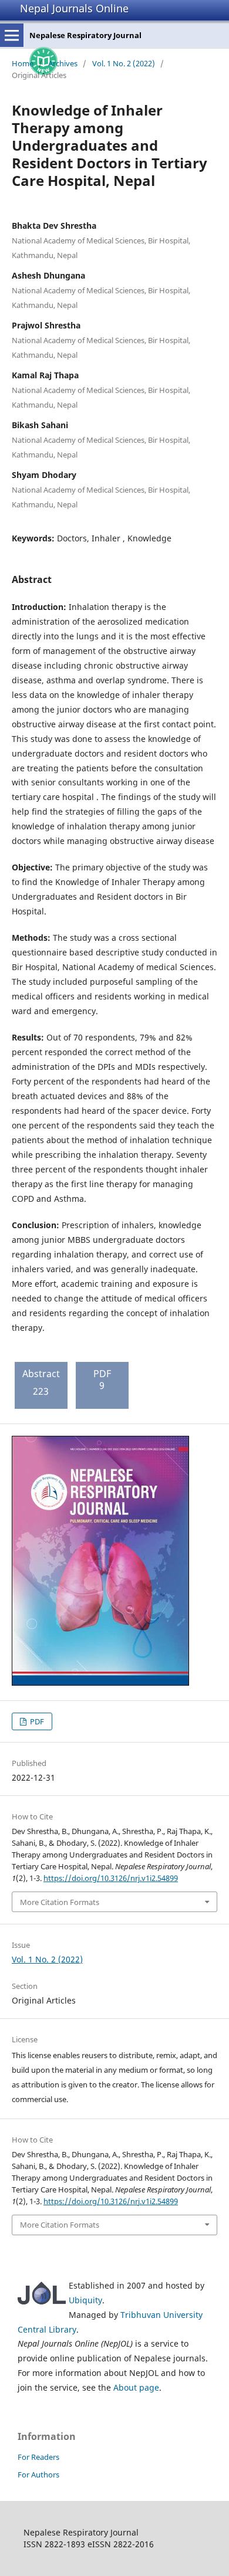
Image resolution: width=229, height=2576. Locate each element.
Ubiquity (85, 2300)
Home (23, 63)
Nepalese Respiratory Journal (85, 35)
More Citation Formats (60, 1902)
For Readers (38, 2457)
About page (136, 2387)
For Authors (38, 2475)
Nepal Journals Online (74, 8)
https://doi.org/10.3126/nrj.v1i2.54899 (111, 1878)
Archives (63, 63)
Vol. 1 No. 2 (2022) (124, 63)
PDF (36, 1721)
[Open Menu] (12, 35)
